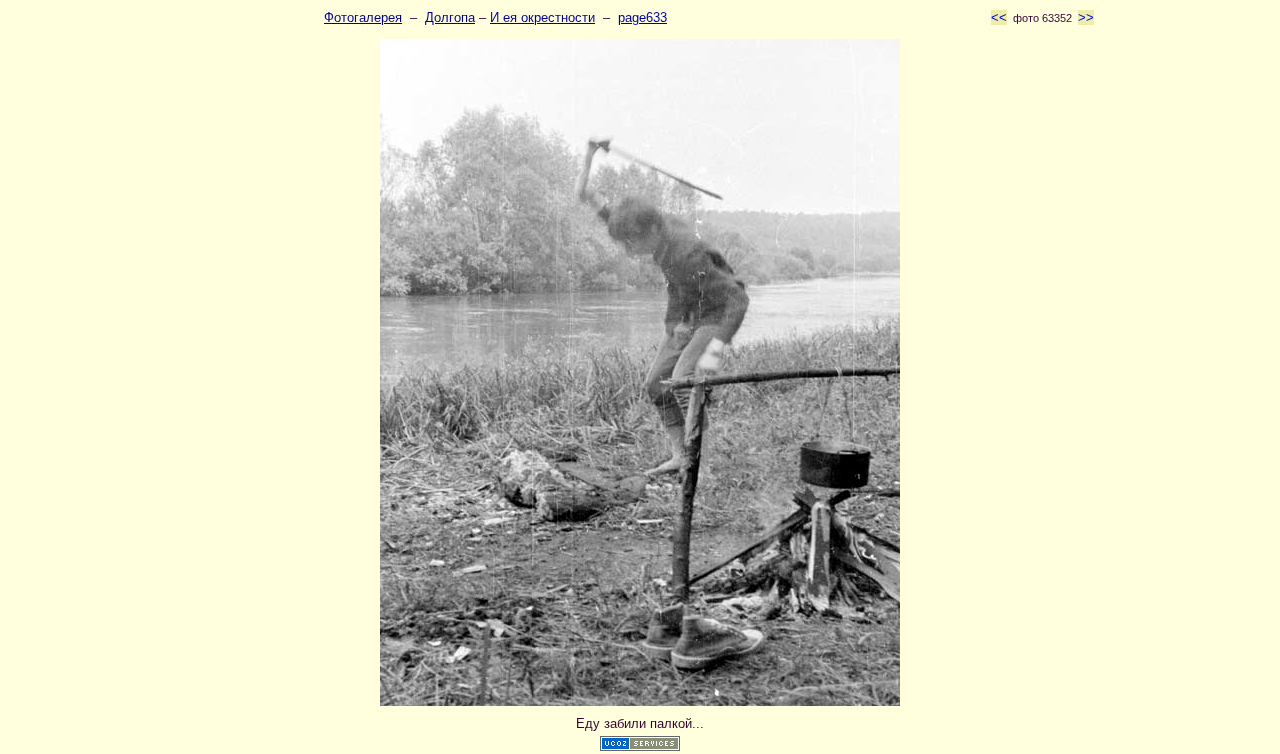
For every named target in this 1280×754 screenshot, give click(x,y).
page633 (642, 17)
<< (999, 17)
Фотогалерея (363, 17)
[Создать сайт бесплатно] (640, 746)
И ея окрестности (542, 17)
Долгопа (450, 17)
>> (1086, 17)
